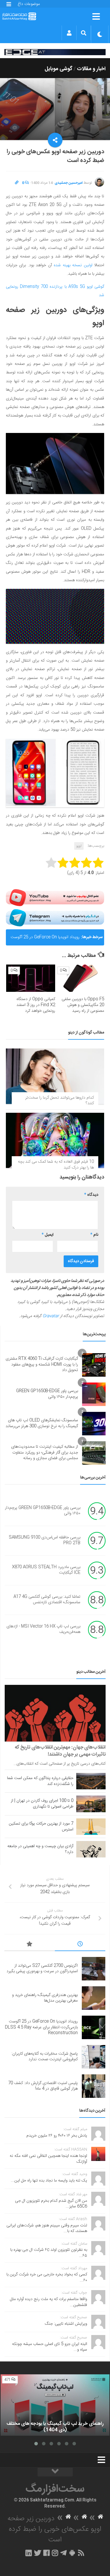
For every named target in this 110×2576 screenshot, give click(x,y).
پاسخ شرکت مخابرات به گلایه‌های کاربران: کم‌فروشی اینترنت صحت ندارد (45, 2057)
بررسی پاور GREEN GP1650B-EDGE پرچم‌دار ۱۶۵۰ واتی (47, 1394)
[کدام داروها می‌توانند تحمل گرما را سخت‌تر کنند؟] (55, 1076)
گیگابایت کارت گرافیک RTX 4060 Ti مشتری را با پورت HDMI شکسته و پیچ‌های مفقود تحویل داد (42, 1364)
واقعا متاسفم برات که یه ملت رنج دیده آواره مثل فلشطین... (49, 2302)
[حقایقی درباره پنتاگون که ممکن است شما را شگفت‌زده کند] (91, 1781)
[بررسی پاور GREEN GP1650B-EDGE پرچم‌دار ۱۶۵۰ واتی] (94, 1394)
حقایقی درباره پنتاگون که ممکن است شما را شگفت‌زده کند (40, 1781)
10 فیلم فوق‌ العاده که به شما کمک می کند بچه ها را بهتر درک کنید (56, 1165)
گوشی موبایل (59, 69)
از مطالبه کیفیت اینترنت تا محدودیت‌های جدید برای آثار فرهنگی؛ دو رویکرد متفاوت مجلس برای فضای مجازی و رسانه (45, 1453)
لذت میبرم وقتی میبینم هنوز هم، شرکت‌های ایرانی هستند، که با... (47, 2228)
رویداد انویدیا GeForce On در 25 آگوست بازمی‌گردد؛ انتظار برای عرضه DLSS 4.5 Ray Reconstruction (45, 940)
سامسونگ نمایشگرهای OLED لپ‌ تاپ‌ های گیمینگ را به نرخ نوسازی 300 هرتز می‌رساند (42, 1423)
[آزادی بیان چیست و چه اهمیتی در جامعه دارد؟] (91, 1849)
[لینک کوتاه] (17, 183)
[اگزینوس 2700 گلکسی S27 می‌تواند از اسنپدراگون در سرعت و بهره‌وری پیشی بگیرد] (94, 1969)
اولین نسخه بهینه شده (73, 265)
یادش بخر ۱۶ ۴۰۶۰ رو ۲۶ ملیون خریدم (57, 2136)
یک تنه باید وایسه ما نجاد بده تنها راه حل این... (49, 2181)
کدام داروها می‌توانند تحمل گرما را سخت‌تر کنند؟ (60, 1101)
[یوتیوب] (55, 898)
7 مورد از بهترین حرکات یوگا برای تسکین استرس (41, 1827)
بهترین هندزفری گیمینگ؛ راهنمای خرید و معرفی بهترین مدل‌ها (45, 1998)
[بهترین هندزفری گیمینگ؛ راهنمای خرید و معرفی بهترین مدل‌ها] (94, 1998)
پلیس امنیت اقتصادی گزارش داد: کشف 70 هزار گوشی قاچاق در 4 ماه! (43, 2086)
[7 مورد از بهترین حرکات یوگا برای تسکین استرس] (91, 1827)
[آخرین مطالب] (80, 1945)
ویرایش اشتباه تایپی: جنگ (66, 2324)
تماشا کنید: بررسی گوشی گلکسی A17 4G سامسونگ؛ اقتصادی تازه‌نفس (47, 1600)
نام (94, 1235)
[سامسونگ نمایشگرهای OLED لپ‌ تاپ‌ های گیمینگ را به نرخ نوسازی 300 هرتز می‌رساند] (94, 1424)
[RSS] (81, 2553)
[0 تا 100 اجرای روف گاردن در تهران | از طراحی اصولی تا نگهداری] (91, 1804)
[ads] (55, 52)
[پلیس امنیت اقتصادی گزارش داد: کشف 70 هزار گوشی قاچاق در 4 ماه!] (94, 2086)
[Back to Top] (55, 2472)
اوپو (79, 846)
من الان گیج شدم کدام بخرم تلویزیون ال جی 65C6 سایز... (51, 2204)
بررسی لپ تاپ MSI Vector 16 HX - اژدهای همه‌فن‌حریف (43, 1629)
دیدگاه (91, 1195)
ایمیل (48, 1235)
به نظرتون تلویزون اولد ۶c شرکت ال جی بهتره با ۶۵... (49, 2253)
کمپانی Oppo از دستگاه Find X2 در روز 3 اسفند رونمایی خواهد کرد (36, 1005)
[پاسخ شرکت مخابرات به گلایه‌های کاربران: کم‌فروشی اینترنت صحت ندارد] (94, 2057)
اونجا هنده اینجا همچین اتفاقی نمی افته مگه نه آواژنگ (48, 2159)
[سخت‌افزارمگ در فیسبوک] (46, 2553)
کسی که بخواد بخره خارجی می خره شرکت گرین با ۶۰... (47, 2277)
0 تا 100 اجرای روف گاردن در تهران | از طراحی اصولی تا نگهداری (42, 1804)
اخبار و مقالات (91, 69)
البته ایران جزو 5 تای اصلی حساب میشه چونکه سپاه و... (50, 2347)
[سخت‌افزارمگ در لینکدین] (29, 2553)
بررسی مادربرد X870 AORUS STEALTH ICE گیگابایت (46, 1570)
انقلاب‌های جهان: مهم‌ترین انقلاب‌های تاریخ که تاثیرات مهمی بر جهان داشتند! (60, 1751)
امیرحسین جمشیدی (69, 183)
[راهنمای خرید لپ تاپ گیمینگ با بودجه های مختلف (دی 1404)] (55, 2405)
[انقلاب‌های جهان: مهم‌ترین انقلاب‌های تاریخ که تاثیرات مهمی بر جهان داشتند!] (55, 1713)
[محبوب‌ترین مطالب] (30, 1945)
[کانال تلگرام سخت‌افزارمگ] (64, 2553)
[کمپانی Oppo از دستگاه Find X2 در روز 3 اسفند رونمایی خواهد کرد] (31, 978)
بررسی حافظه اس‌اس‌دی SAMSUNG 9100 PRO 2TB (45, 1540)
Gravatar (51, 1316)
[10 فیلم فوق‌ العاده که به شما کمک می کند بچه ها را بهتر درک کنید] (55, 1140)
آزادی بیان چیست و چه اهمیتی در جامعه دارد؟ (40, 1849)
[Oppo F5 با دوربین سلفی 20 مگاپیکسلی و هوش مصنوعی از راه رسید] (80, 978)
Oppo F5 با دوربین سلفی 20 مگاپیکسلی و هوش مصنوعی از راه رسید (83, 1005)
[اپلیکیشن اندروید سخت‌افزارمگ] (72, 2553)
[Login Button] (69, 33)
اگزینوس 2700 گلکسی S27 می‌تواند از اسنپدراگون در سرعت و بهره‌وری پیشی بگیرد (42, 1969)
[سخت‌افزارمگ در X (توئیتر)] (38, 2553)
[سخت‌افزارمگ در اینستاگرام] (55, 2553)
